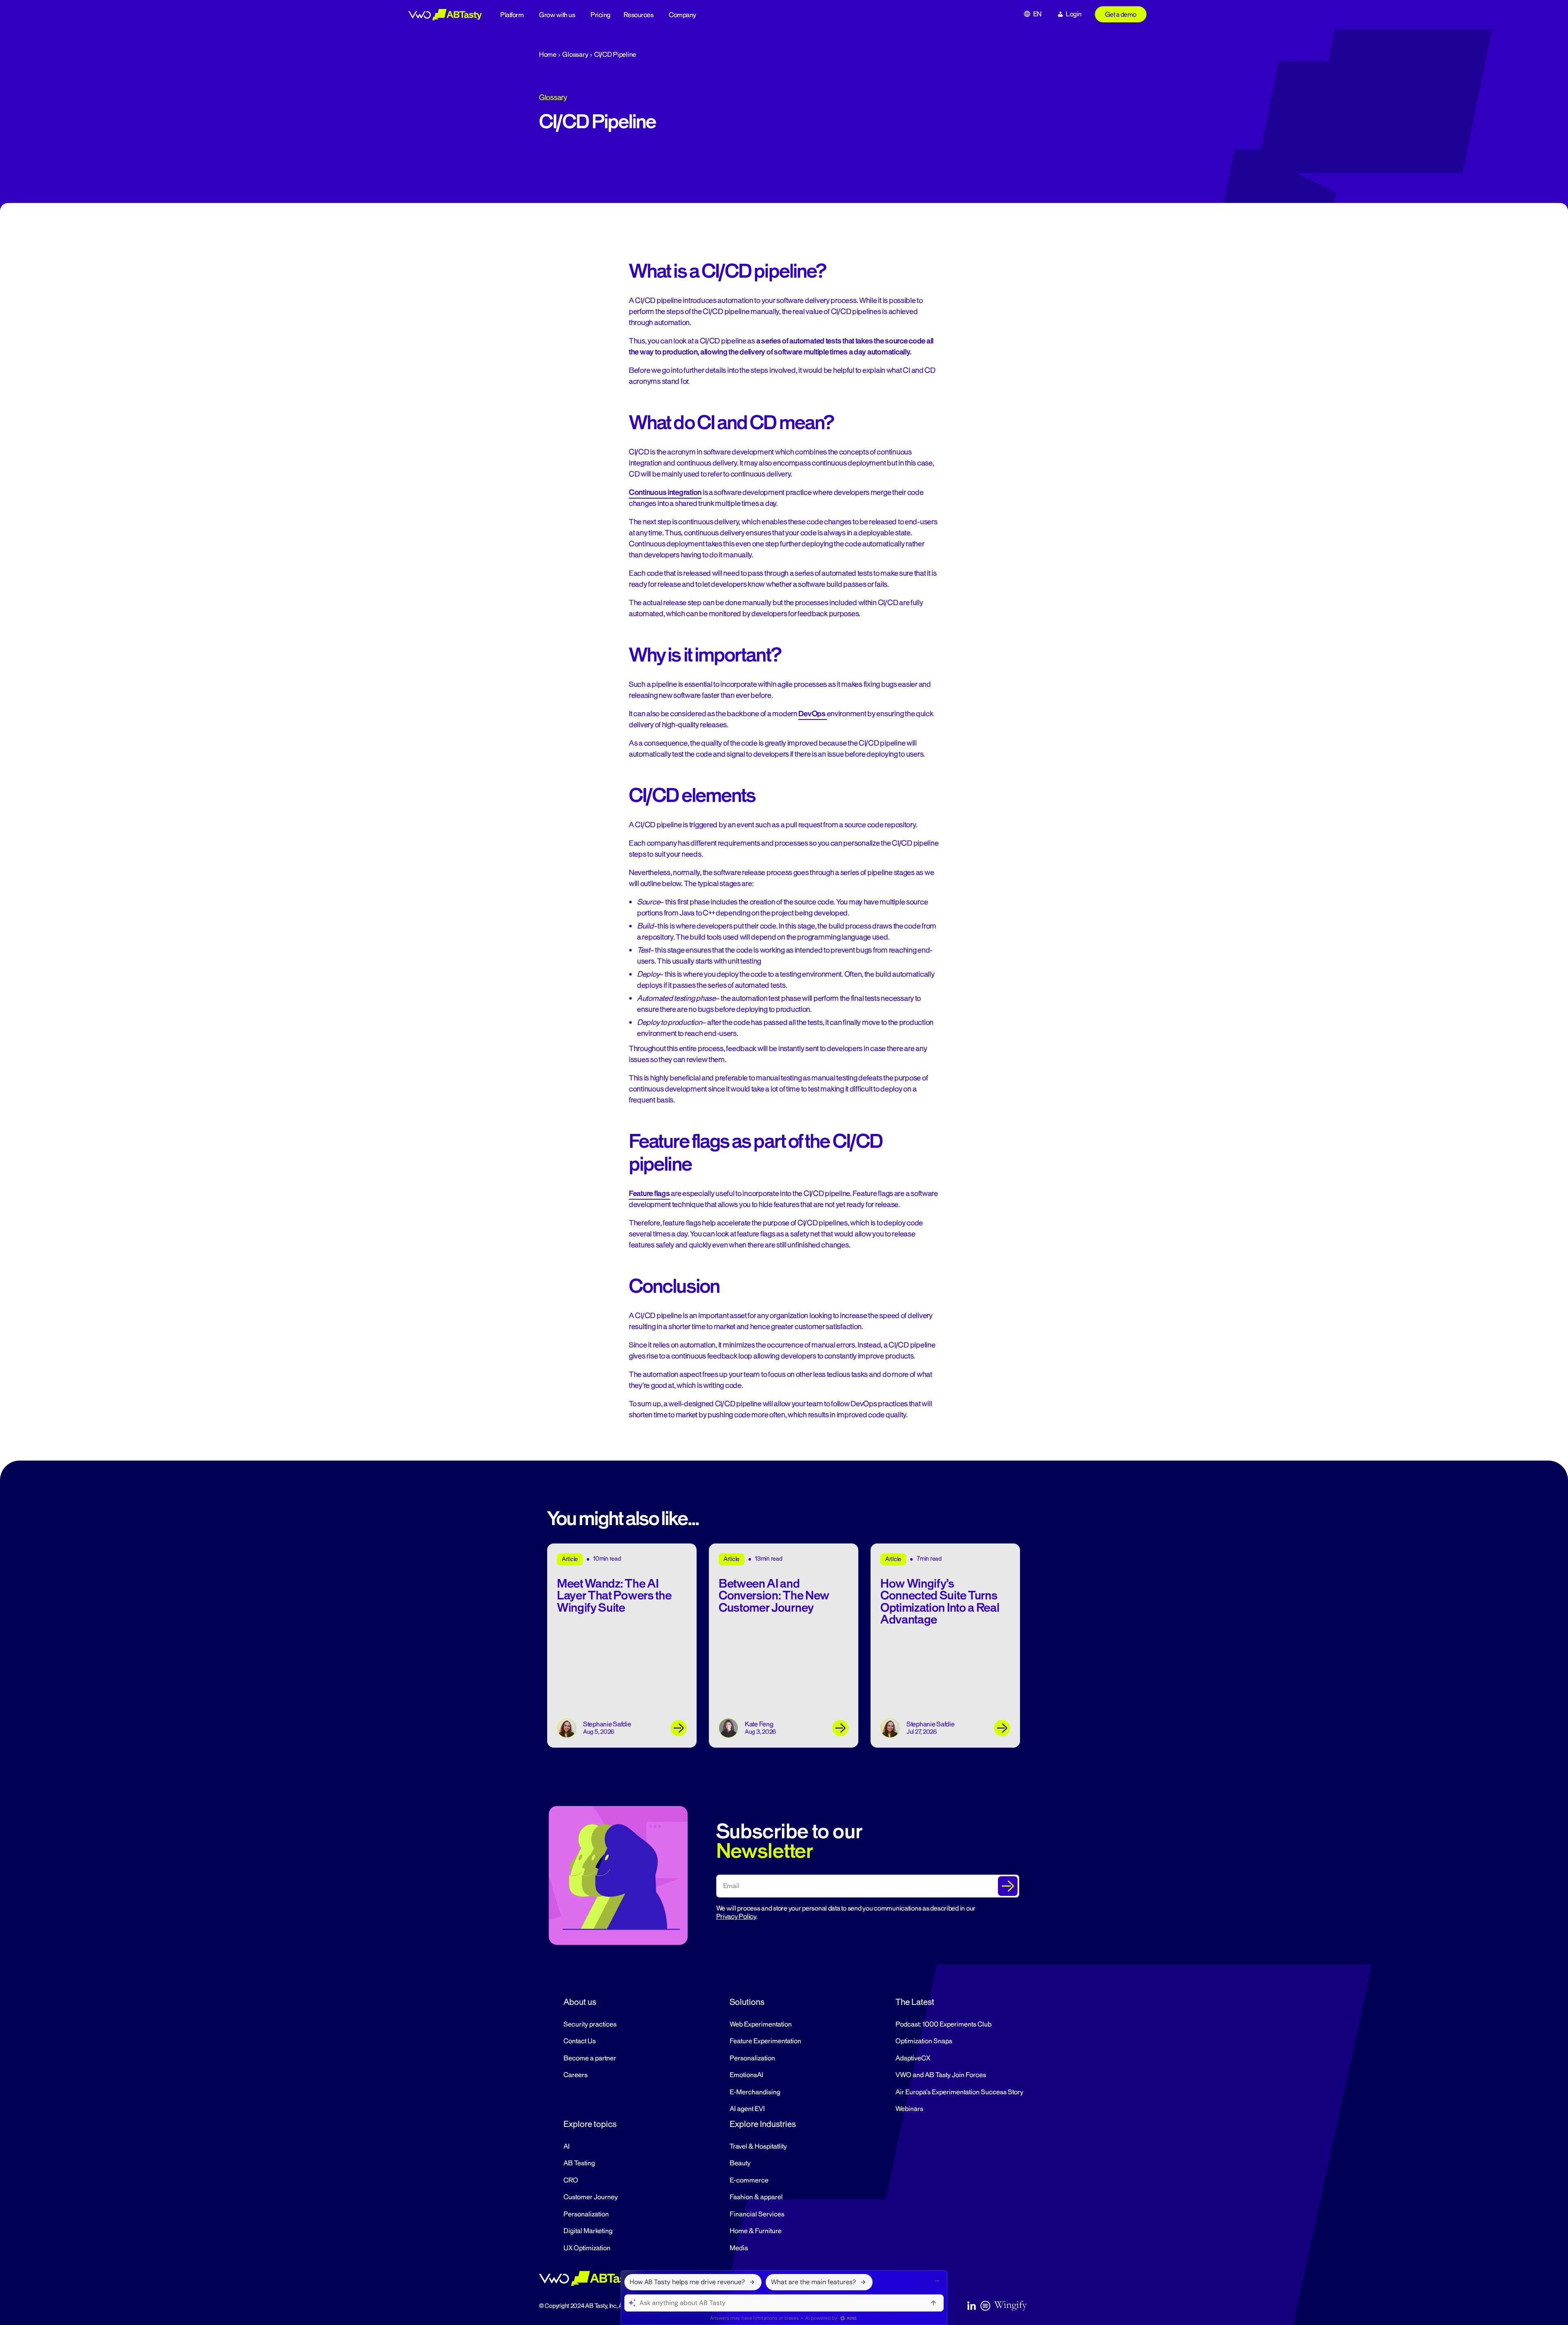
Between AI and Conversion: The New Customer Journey (774, 1596)
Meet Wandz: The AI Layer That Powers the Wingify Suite (614, 1596)
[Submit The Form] (1008, 1886)
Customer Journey (591, 2197)
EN (1037, 14)
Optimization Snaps (924, 2041)
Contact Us (580, 2041)
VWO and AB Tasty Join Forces (941, 2075)
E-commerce (749, 2180)
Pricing (600, 15)
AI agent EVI (747, 2109)
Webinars (909, 2109)
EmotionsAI (746, 2075)
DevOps (812, 714)
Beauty (740, 2163)
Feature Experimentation (765, 2041)
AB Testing (579, 2163)
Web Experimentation (761, 2024)
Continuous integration (665, 492)
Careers (576, 2075)
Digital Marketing (588, 2231)
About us (580, 2002)
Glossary (575, 55)
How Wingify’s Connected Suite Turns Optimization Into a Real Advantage (940, 1602)
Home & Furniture (756, 2231)
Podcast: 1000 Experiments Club (943, 2024)
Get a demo (1121, 15)
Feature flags (649, 1194)
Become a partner (590, 2058)
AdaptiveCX (913, 2058)
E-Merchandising (755, 2092)
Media (739, 2248)
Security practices (590, 2024)
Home (548, 55)
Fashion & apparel (756, 2197)
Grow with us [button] (557, 15)
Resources (639, 15)
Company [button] (683, 15)
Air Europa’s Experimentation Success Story (959, 2092)
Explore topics (590, 2124)
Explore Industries (763, 2124)
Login (1074, 14)
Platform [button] (512, 15)
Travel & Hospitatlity (758, 2147)
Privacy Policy (736, 1917)
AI (567, 2147)
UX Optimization (587, 2248)
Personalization (752, 2058)
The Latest (915, 2002)
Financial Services (757, 2214)
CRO (571, 2180)
